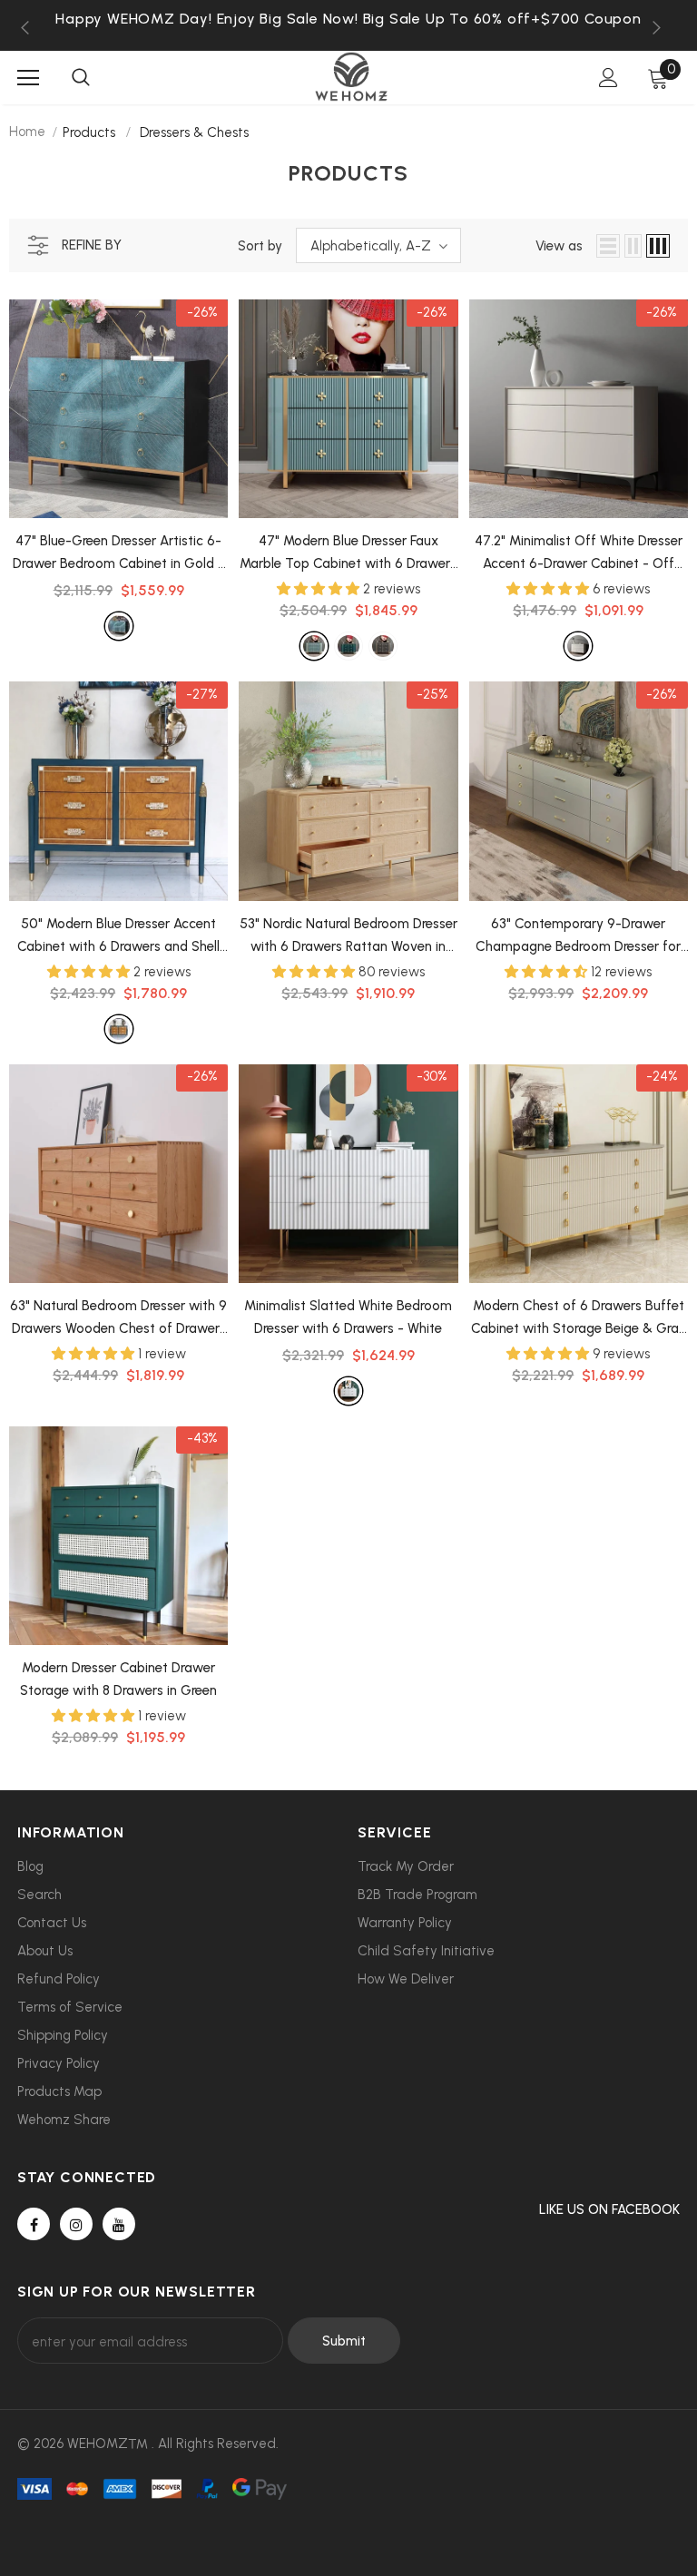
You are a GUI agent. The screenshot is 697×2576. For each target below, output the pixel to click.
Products (89, 132)
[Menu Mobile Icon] (28, 78)
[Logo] (351, 77)
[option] (348, 19)
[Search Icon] (81, 78)
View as (559, 246)
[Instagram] (76, 2224)
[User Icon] (609, 78)
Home (27, 132)
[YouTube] (119, 2224)
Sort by (260, 246)
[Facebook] (34, 2224)
